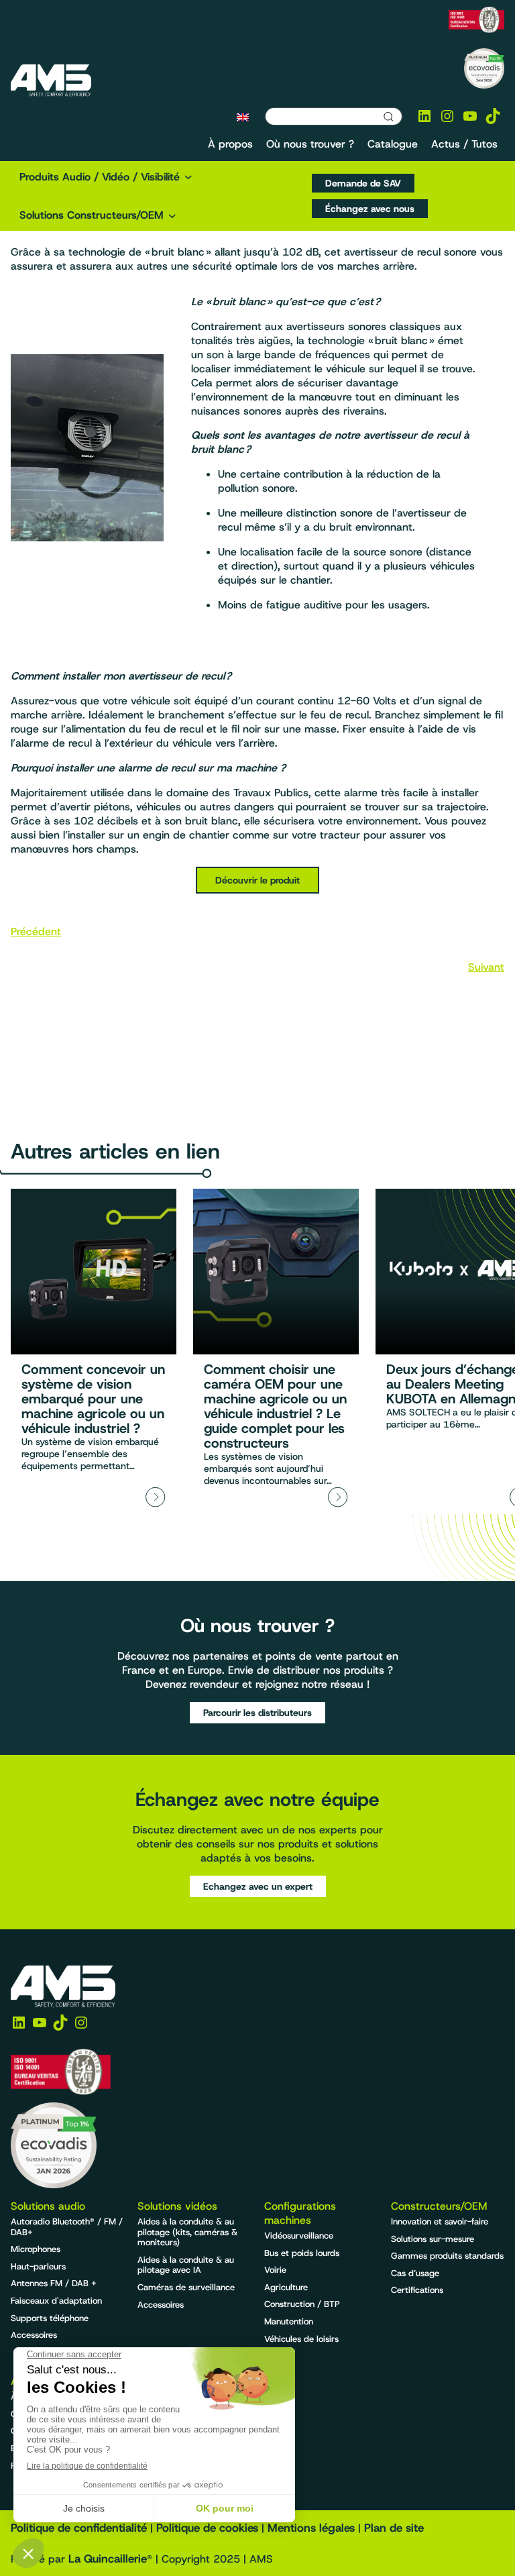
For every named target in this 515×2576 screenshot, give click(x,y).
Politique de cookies (207, 2528)
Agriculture (286, 2287)
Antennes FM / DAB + (54, 2283)
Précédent (36, 931)
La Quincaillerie (108, 2559)
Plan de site (394, 2528)
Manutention (289, 2321)
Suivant (486, 967)
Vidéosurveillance (299, 2236)
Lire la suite (94, 1351)
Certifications (417, 2290)
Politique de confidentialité (79, 2528)
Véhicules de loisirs (301, 2339)
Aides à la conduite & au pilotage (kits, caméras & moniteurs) (187, 2232)
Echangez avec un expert (258, 1886)
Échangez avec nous (370, 209)
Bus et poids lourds (302, 2253)
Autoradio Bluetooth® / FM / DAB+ (67, 2227)
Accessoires (34, 2335)
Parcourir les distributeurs (257, 1713)
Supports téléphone (50, 2318)
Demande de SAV (363, 183)
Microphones (36, 2249)
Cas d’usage (415, 2273)
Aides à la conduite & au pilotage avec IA (186, 2265)
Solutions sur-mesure (433, 2239)
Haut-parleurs (38, 2266)
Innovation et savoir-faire (440, 2221)
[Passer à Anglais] (243, 117)
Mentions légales (311, 2528)
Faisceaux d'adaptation (56, 2301)
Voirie (275, 2270)
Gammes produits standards (447, 2256)
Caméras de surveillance (186, 2287)
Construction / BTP (302, 2304)
